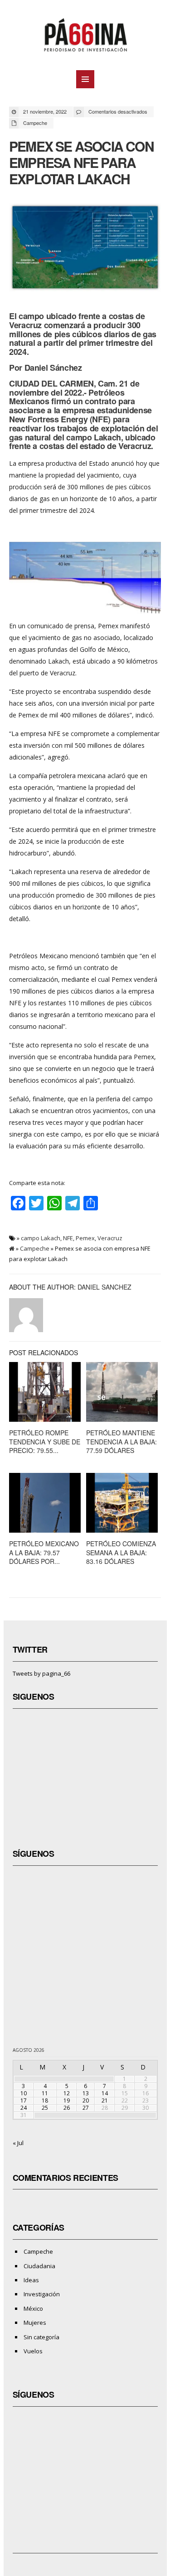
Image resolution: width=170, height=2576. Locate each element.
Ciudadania (39, 2266)
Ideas (31, 2280)
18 (45, 2100)
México (33, 2308)
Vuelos (33, 2351)
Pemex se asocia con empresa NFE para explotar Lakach (81, 162)
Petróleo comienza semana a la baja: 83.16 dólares (121, 1552)
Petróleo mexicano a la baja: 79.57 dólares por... (44, 1552)
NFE (68, 1238)
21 (105, 2100)
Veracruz (110, 1238)
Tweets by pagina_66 (41, 1673)
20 (86, 2100)
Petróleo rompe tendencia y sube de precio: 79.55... (45, 1441)
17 (24, 2100)
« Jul (18, 2143)
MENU (85, 79)
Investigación (42, 2294)
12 (67, 2093)
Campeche (35, 123)
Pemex (85, 1238)
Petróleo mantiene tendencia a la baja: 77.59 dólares (121, 1441)
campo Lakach (41, 1238)
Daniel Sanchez (104, 1287)
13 (86, 2093)
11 (45, 2093)
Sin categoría (41, 2337)
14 (105, 2093)
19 (67, 2100)
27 (86, 2108)
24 (24, 2108)
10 (24, 2093)
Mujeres (35, 2323)
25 (45, 2108)
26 (67, 2108)
